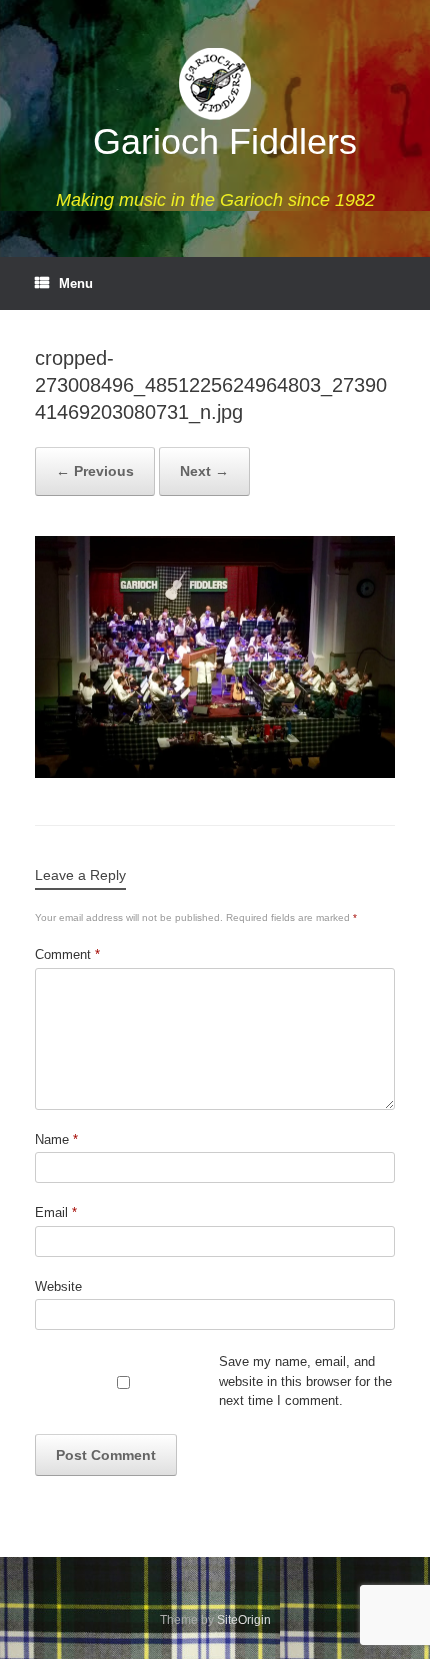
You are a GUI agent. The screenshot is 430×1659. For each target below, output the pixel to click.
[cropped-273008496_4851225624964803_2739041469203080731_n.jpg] (215, 773)
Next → (204, 471)
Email (56, 1212)
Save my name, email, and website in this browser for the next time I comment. (305, 1381)
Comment (67, 954)
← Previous (95, 471)
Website (58, 1286)
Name (56, 1139)
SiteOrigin (244, 1620)
